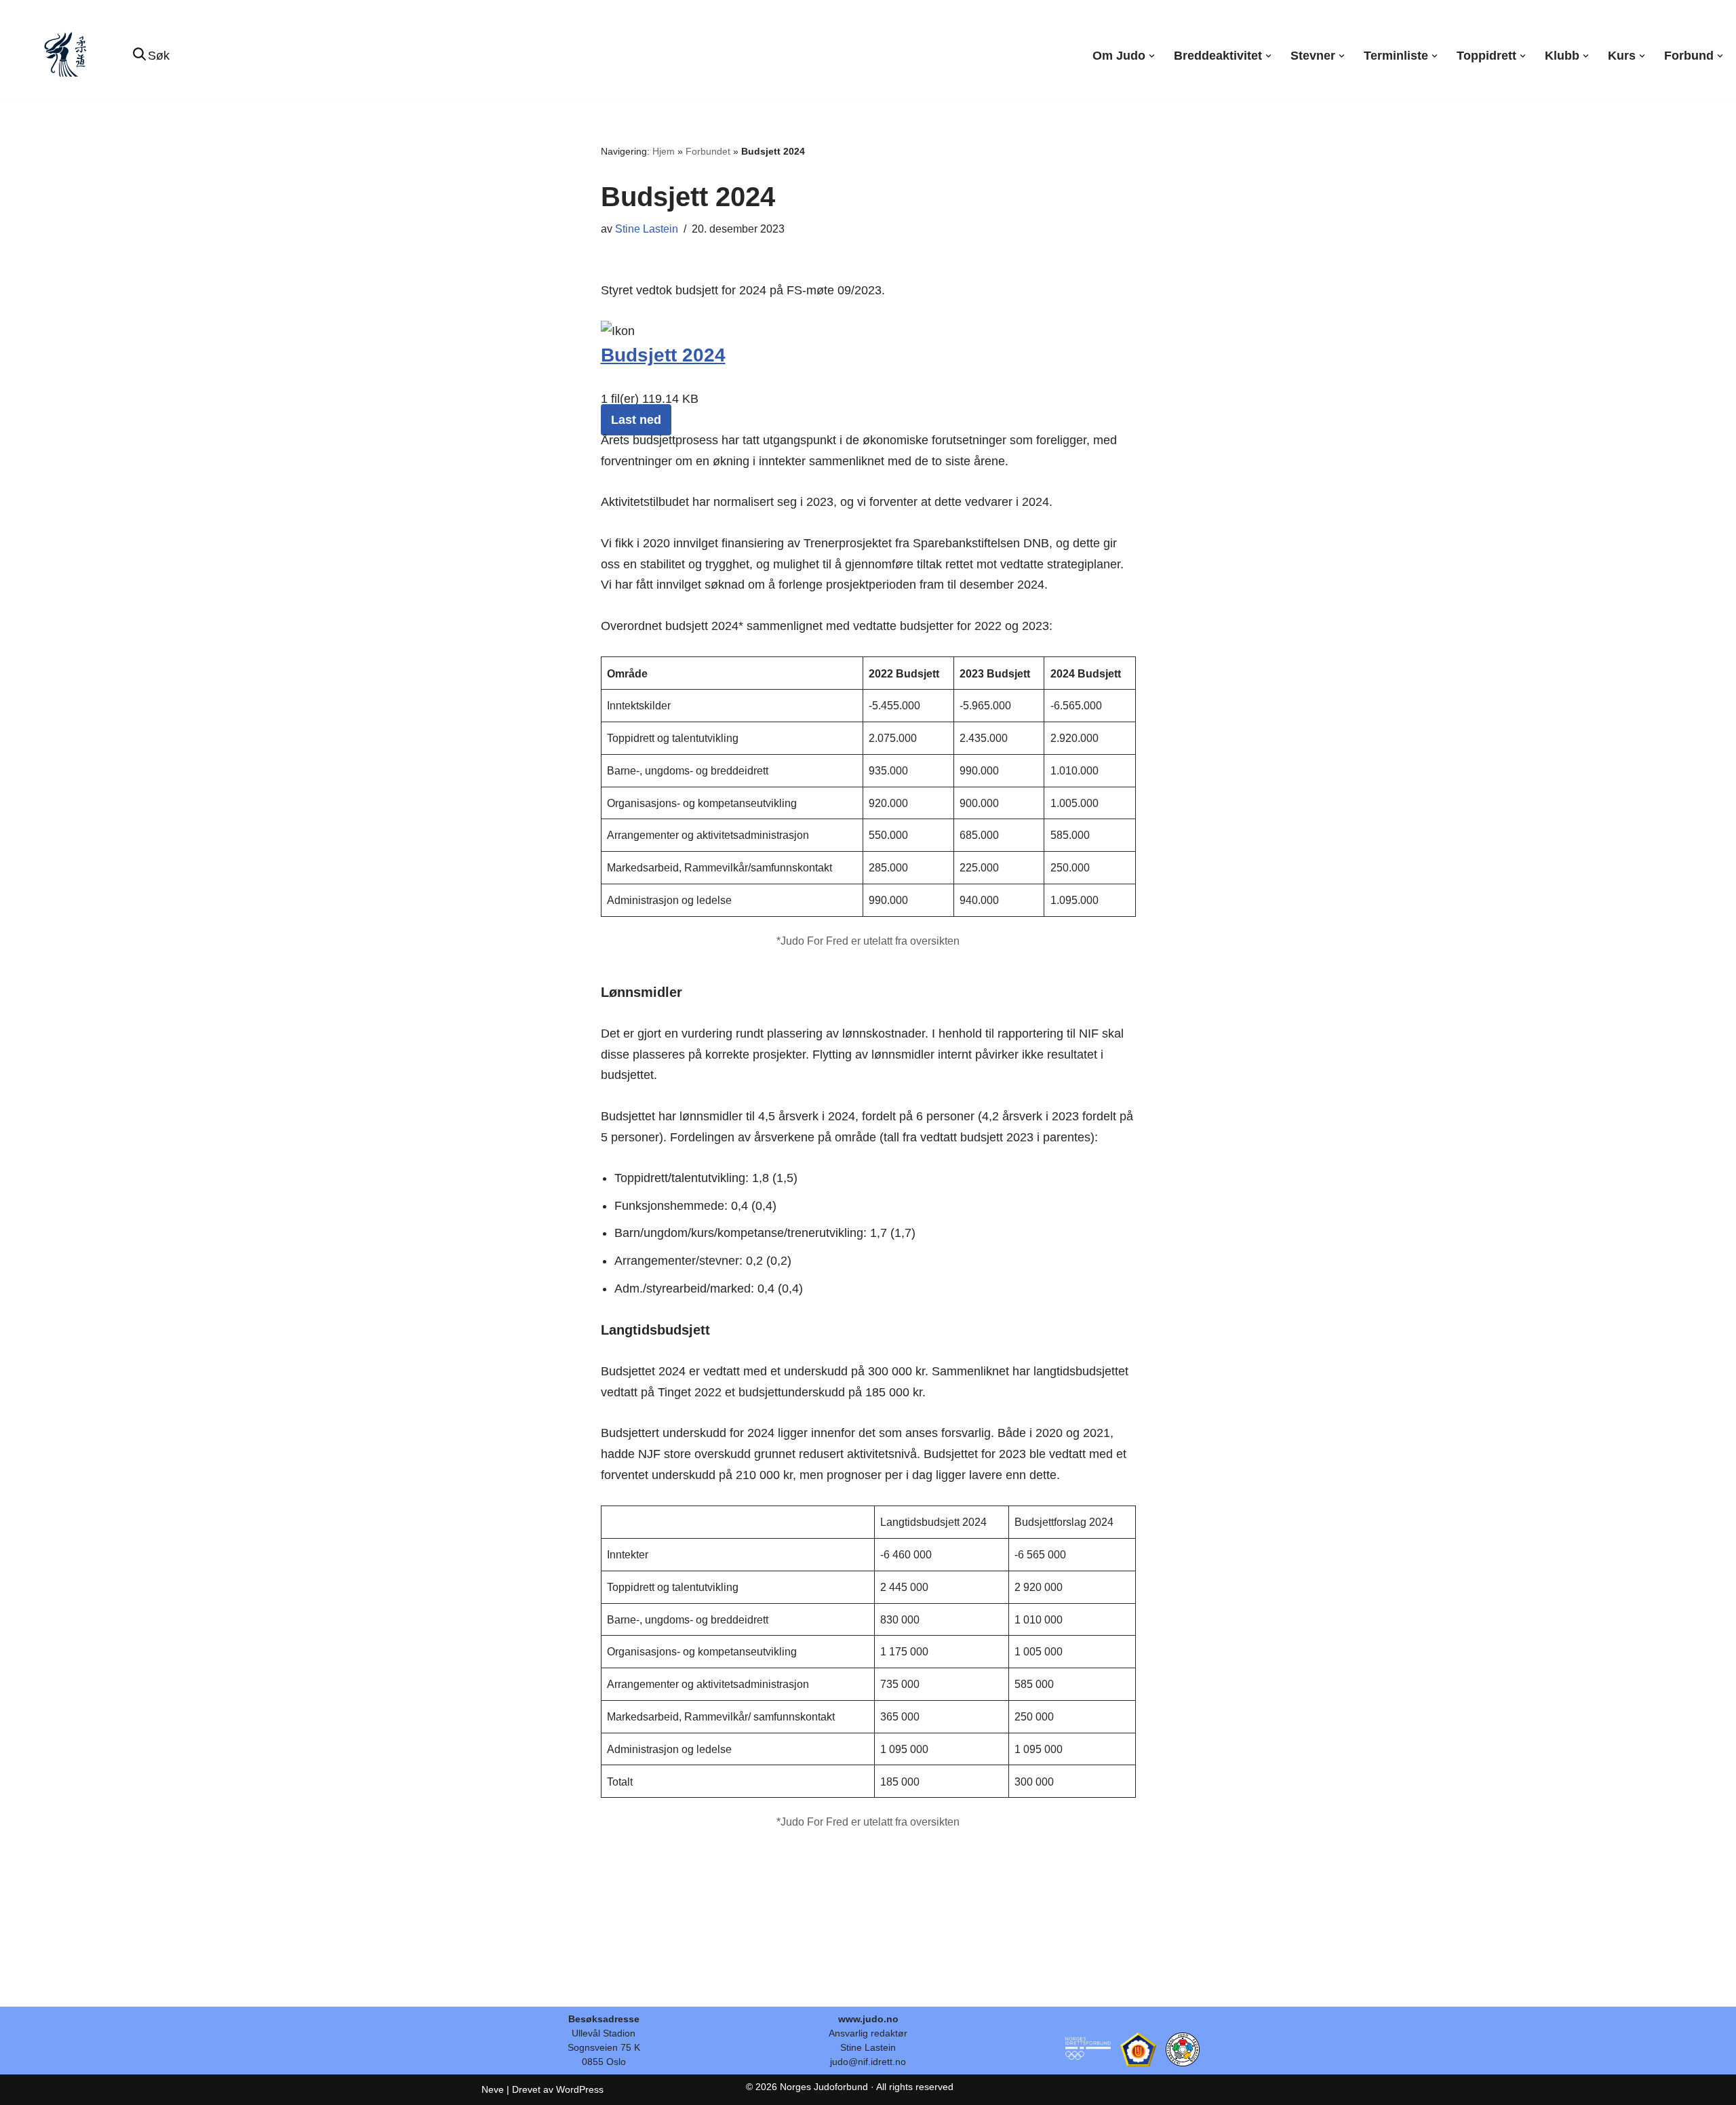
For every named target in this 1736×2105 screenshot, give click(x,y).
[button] (1152, 56)
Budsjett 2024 (663, 355)
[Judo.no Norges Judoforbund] (67, 56)
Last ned (636, 420)
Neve (493, 2089)
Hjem (664, 151)
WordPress (580, 2089)
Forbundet (708, 151)
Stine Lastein (647, 229)
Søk (159, 56)
